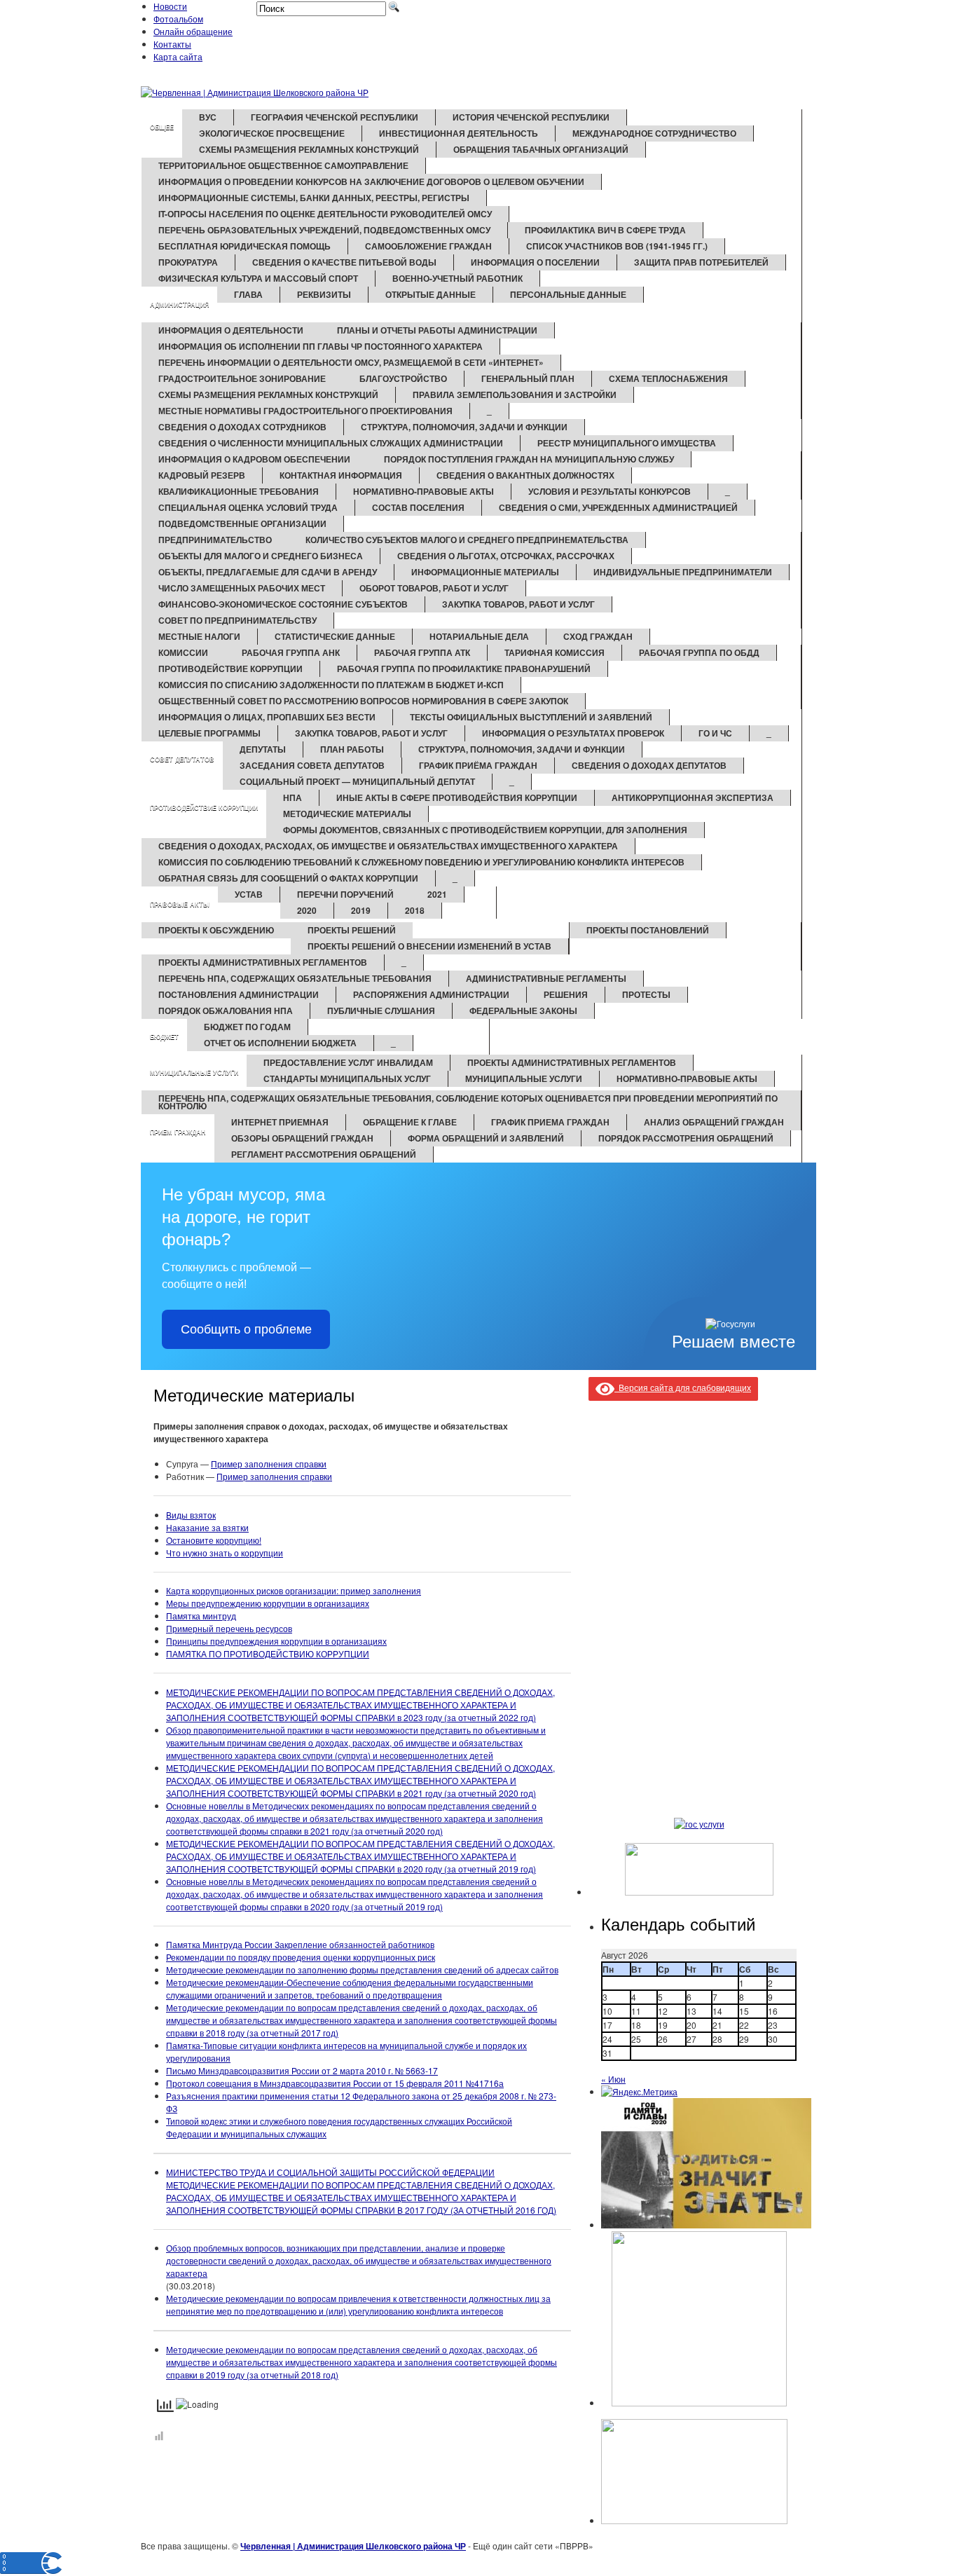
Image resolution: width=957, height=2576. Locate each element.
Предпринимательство (215, 540)
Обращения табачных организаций (541, 149)
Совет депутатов (182, 759)
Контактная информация (341, 475)
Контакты (172, 44)
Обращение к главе (410, 1122)
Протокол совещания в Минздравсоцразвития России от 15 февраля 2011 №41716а (335, 2083)
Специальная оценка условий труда (248, 507)
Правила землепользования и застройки (515, 395)
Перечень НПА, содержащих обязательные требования (295, 978)
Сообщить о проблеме (246, 1329)
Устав (249, 894)
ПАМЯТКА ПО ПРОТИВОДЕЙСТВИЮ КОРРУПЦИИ (268, 1653)
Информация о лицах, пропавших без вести (267, 717)
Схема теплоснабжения (668, 378)
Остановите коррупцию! (214, 1540)
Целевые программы (209, 733)
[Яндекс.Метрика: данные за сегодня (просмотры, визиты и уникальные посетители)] (639, 2092)
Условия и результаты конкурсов (610, 491)
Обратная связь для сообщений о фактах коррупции (288, 878)
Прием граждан (178, 1132)
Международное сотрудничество (654, 133)
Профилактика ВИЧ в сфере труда (605, 230)
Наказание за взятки (207, 1527)
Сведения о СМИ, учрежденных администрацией (618, 507)
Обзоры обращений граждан (302, 1138)
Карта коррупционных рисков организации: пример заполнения (294, 1590)
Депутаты (263, 749)
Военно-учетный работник (457, 278)
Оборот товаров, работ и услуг (434, 588)
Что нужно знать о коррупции (225, 1553)
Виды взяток (191, 1515)
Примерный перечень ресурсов (229, 1628)
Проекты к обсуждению (216, 930)
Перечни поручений (345, 894)
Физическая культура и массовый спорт (258, 278)
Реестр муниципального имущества (627, 443)
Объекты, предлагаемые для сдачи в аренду (268, 572)
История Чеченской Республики (531, 117)
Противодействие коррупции (230, 669)
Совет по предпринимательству (237, 620)
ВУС (208, 117)
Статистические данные (335, 636)
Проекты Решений (352, 930)
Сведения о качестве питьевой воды (344, 262)
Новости (170, 6)
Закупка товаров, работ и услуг (518, 604)
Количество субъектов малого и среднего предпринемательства (467, 540)
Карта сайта (178, 56)
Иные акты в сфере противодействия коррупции (457, 797)
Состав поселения (418, 507)
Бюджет (164, 1037)
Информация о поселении (535, 262)
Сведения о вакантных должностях (525, 475)
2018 (415, 910)
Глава (248, 294)
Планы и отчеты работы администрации (437, 330)
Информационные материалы (485, 572)
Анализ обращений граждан (714, 1122)
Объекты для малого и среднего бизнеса (261, 556)
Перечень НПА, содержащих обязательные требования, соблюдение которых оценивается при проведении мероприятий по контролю (468, 1102)
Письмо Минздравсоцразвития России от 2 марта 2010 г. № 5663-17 (302, 2070)
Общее (162, 127)
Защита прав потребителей (701, 262)
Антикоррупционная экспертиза (693, 797)
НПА (292, 797)
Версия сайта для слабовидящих (683, 1387)
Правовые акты (180, 904)
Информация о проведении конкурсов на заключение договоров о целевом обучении (371, 181)
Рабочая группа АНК (291, 652)
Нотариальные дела (479, 636)
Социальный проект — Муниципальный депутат (357, 781)
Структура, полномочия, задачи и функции (464, 427)
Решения (566, 994)
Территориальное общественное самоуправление (283, 165)
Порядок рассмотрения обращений (686, 1138)
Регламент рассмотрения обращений (324, 1154)
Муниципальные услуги (194, 1073)
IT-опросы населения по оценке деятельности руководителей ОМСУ (325, 214)
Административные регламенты (546, 978)
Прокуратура (188, 262)
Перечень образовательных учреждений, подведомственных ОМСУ (324, 230)
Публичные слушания (381, 1010)
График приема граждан (550, 1122)
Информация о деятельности (231, 330)
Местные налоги (199, 636)
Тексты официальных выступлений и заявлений (531, 717)
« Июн (613, 2079)
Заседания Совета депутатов (312, 765)
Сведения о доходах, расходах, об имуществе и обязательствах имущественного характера (388, 846)
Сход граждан (598, 636)
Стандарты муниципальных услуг (347, 1078)
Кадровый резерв (202, 475)
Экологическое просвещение (272, 133)
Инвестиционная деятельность (459, 133)
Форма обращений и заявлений (486, 1138)
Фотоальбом (178, 19)
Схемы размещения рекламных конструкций (309, 149)
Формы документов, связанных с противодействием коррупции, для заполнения (485, 830)
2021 (437, 894)
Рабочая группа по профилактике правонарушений (464, 669)
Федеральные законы (523, 1010)
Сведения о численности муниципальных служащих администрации (331, 443)
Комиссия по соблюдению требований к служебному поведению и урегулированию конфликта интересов (421, 862)
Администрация (179, 304)
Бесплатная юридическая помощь (245, 246)
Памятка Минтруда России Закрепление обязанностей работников (300, 1944)
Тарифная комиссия (555, 652)
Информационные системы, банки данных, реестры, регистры (314, 198)
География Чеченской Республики (335, 117)
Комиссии (183, 652)
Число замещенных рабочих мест (242, 588)
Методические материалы (347, 814)
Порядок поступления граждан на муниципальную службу (529, 459)
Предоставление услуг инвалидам (348, 1062)
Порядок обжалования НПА (226, 1010)
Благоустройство (403, 378)
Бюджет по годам (247, 1027)
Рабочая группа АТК (422, 652)
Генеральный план (528, 378)
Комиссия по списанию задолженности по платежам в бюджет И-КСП (331, 685)
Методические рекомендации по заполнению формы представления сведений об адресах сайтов (362, 1969)
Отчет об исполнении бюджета (280, 1043)
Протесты (646, 994)
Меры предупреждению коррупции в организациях (268, 1603)
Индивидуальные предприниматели (683, 572)
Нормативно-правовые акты (424, 491)
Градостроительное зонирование (242, 378)
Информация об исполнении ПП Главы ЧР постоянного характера (321, 346)
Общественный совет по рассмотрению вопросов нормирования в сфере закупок (363, 701)
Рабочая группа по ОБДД (699, 652)
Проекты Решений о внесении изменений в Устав (429, 946)
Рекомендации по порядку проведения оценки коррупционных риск (301, 1957)
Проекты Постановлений (648, 930)
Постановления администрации (239, 994)
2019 (361, 910)
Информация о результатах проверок (573, 733)
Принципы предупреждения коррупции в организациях (276, 1641)
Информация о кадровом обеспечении (254, 459)
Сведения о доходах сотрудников (242, 427)
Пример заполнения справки (269, 1464)
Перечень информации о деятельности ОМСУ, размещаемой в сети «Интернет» (351, 362)
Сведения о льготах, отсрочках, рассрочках (506, 556)
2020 (307, 910)
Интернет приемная (280, 1122)
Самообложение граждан (428, 246)
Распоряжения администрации (431, 994)
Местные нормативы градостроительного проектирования (305, 411)
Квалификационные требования (239, 491)
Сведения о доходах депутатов (649, 765)
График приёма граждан (478, 765)
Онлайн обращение (193, 31)
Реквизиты (324, 294)
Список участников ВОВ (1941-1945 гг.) (617, 246)
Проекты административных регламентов (263, 962)
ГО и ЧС (715, 733)
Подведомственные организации (242, 523)
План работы (352, 749)
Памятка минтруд (201, 1616)
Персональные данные (568, 294)
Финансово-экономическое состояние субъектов (283, 604)
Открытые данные (431, 294)
